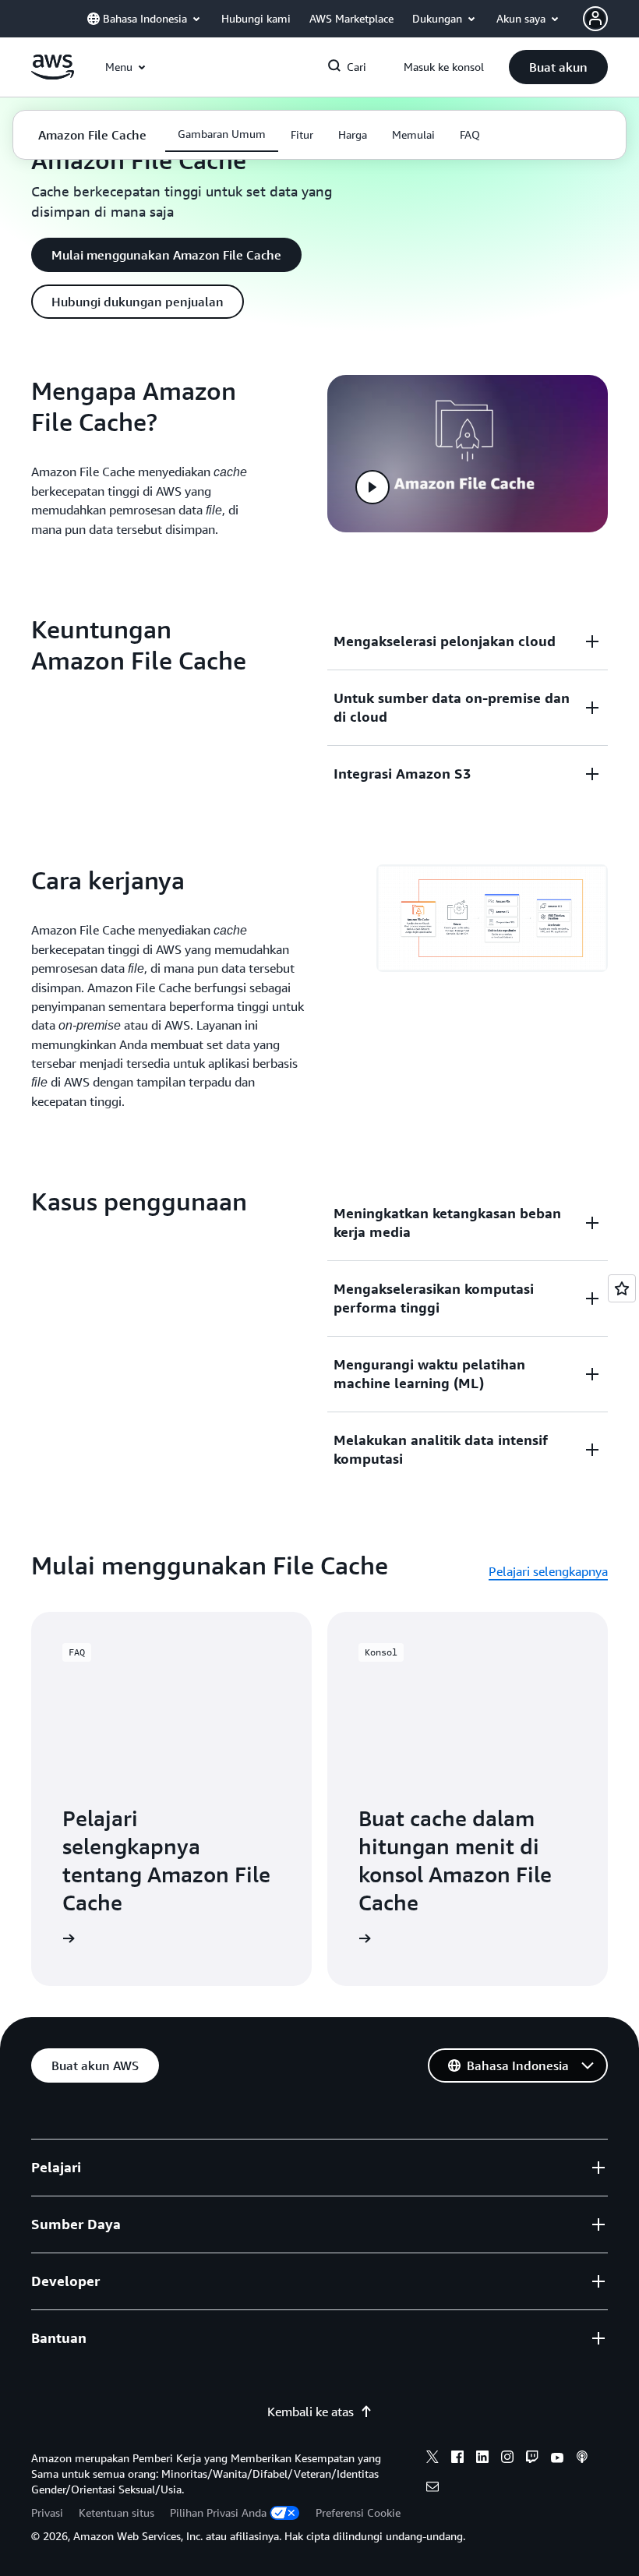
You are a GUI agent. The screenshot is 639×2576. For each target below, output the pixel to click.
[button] (558, 67)
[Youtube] (557, 2459)
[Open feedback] (622, 1288)
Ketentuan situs (117, 2512)
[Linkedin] (482, 2459)
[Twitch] (532, 2459)
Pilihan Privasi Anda (218, 2512)
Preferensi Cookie (358, 2512)
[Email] (432, 2489)
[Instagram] (507, 2459)
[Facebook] (457, 2459)
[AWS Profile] (595, 19)
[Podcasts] (582, 2459)
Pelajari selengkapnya (548, 1571)
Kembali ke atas (311, 2412)
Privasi (47, 2512)
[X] (432, 2459)
